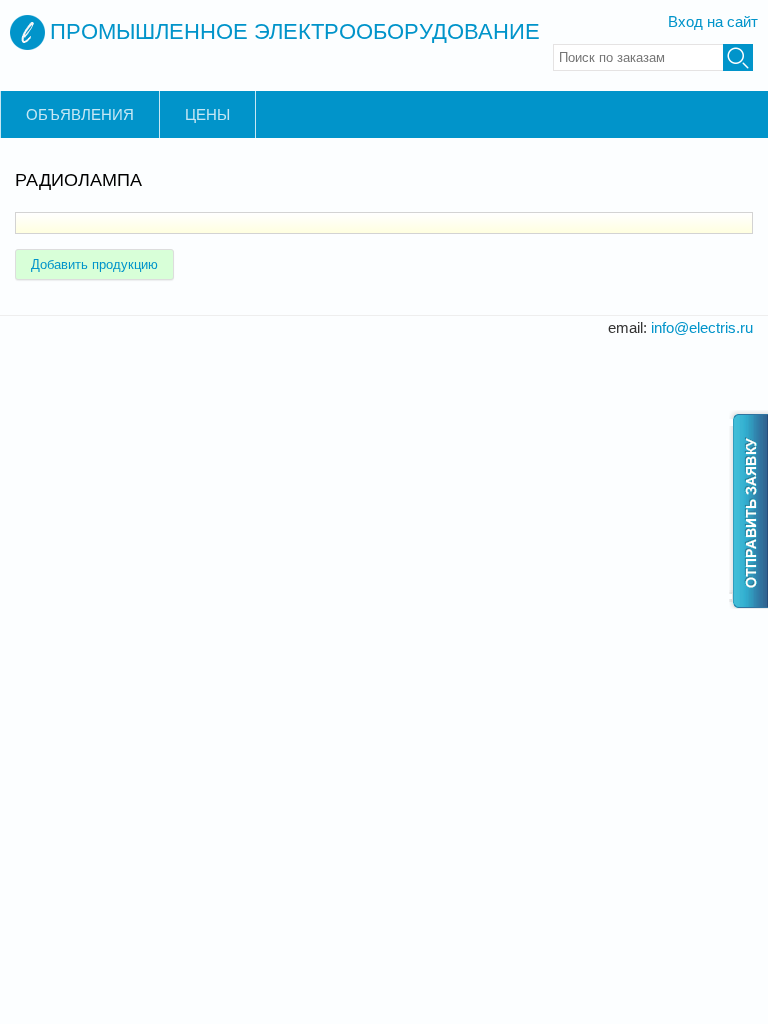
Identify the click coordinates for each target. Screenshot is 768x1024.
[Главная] (27, 32)
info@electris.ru (702, 327)
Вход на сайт (713, 21)
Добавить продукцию (94, 264)
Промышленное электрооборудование (295, 31)
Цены (207, 114)
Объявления (80, 114)
